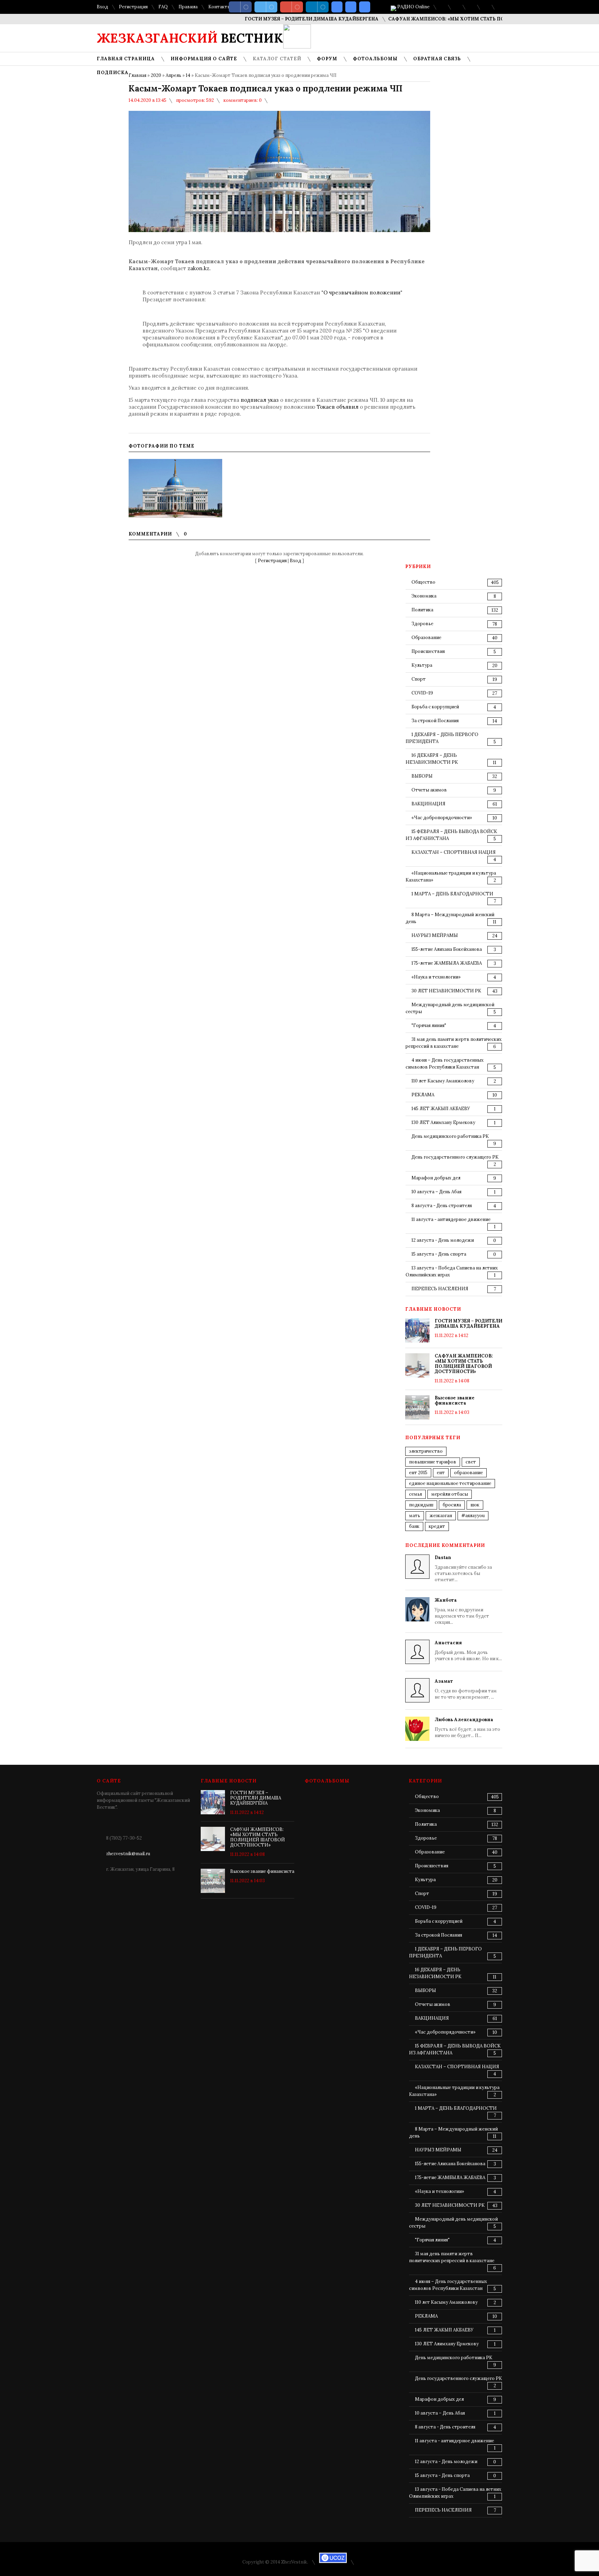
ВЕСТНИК (190, 38)
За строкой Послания (435, 721)
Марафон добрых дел (436, 1178)
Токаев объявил (338, 407)
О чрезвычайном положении (362, 293)
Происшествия (428, 651)
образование (468, 1473)
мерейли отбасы (450, 1494)
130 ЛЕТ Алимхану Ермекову (443, 1122)
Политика (422, 610)
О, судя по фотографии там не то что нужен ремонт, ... (466, 1689)
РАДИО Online (413, 7)
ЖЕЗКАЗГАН (441, 1516)
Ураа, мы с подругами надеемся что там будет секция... (462, 1611)
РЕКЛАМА (423, 1095)
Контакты (220, 7)
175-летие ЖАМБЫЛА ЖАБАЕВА (447, 963)
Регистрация (133, 7)
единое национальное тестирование (450, 1483)
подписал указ (260, 400)
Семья (415, 1494)
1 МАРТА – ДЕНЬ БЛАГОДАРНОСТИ (452, 894)
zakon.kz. (199, 268)
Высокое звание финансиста (455, 1400)
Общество (423, 582)
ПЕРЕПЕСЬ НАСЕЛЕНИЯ (440, 1289)
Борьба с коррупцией (435, 707)
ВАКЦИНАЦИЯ (428, 804)
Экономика (424, 596)
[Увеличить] (175, 488)
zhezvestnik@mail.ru (128, 1854)
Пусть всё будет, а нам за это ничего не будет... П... (467, 1728)
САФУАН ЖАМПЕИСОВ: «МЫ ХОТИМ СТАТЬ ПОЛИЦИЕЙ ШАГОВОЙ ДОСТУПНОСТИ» (454, 19)
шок (475, 1505)
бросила (452, 1505)
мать (415, 1516)
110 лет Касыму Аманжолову (443, 1081)
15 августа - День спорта (439, 1254)
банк (414, 1526)
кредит (437, 1526)
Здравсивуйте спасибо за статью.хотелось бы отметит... (463, 1569)
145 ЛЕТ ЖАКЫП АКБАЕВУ (441, 1109)
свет (471, 1462)
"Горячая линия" (429, 1025)
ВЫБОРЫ (422, 776)
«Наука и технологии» (436, 977)
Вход (102, 7)
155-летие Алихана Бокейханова (447, 949)
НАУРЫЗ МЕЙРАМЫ (435, 935)
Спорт (419, 679)
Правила (188, 7)
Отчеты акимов (429, 790)
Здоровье (422, 624)
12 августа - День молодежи (443, 1240)
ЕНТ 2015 (418, 1473)
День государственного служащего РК (455, 1157)
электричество (426, 1451)
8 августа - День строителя (442, 1206)
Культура (422, 665)
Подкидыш (421, 1505)
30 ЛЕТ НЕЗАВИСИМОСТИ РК (446, 991)
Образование (426, 638)
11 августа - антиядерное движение (451, 1219)
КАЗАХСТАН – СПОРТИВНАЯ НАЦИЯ (454, 852)
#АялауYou (473, 1516)
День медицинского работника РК (450, 1136)
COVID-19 (422, 693)
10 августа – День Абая (436, 1192)
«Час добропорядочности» (442, 818)
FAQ (163, 7)
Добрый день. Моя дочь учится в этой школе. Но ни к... (468, 1651)
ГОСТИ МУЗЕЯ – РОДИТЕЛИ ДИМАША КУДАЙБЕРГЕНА (273, 19)
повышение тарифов (433, 1462)
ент (441, 1473)
